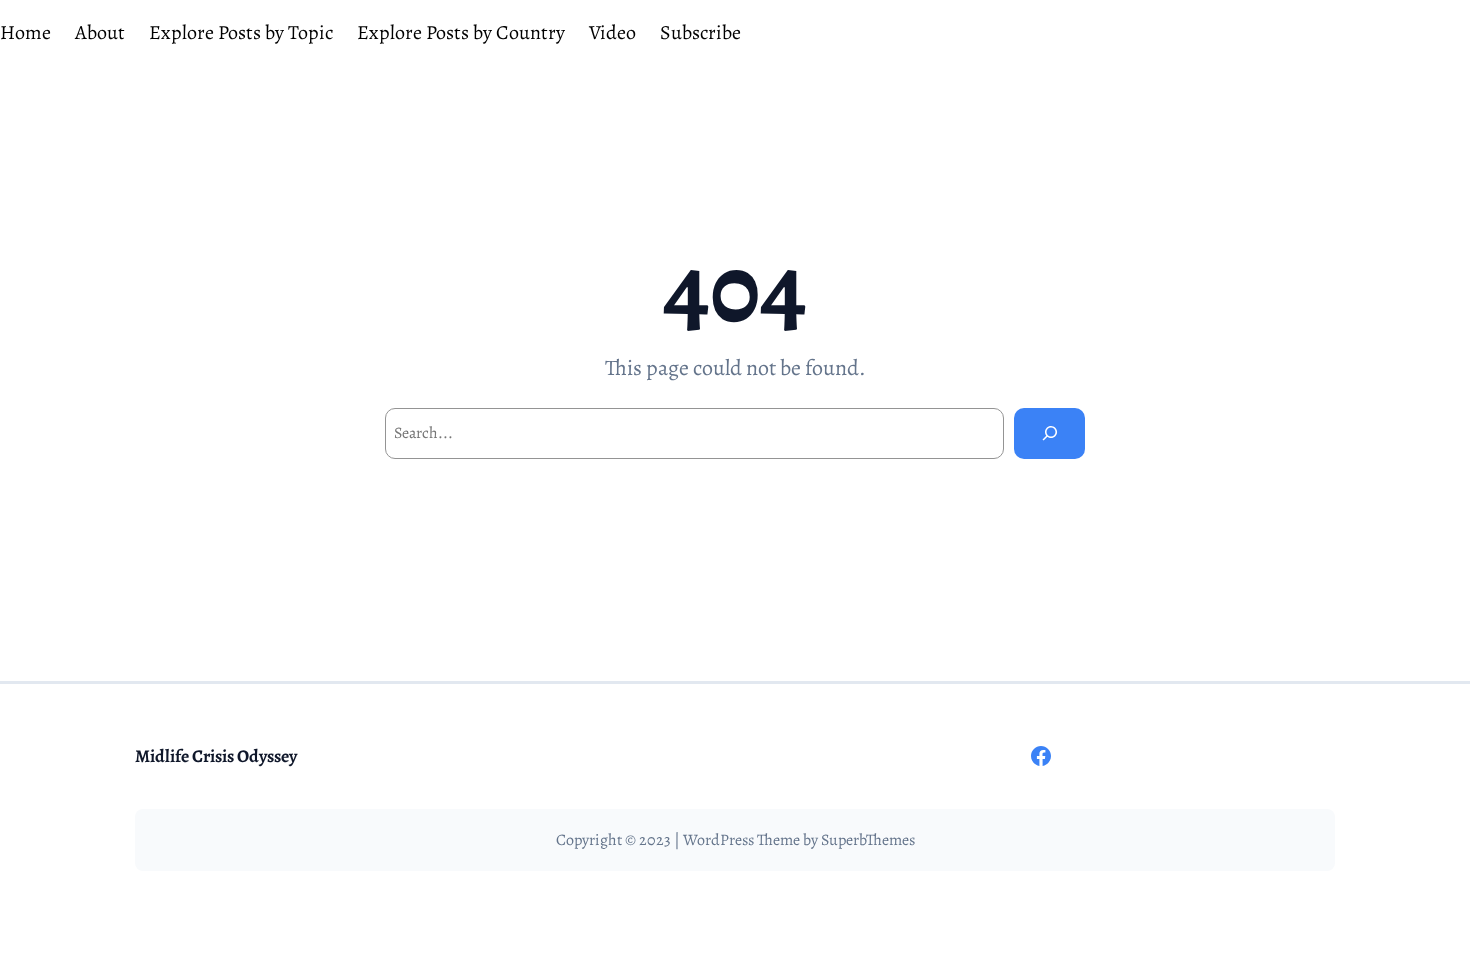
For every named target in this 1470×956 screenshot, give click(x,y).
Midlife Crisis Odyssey (216, 756)
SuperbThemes (868, 840)
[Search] (1049, 433)
